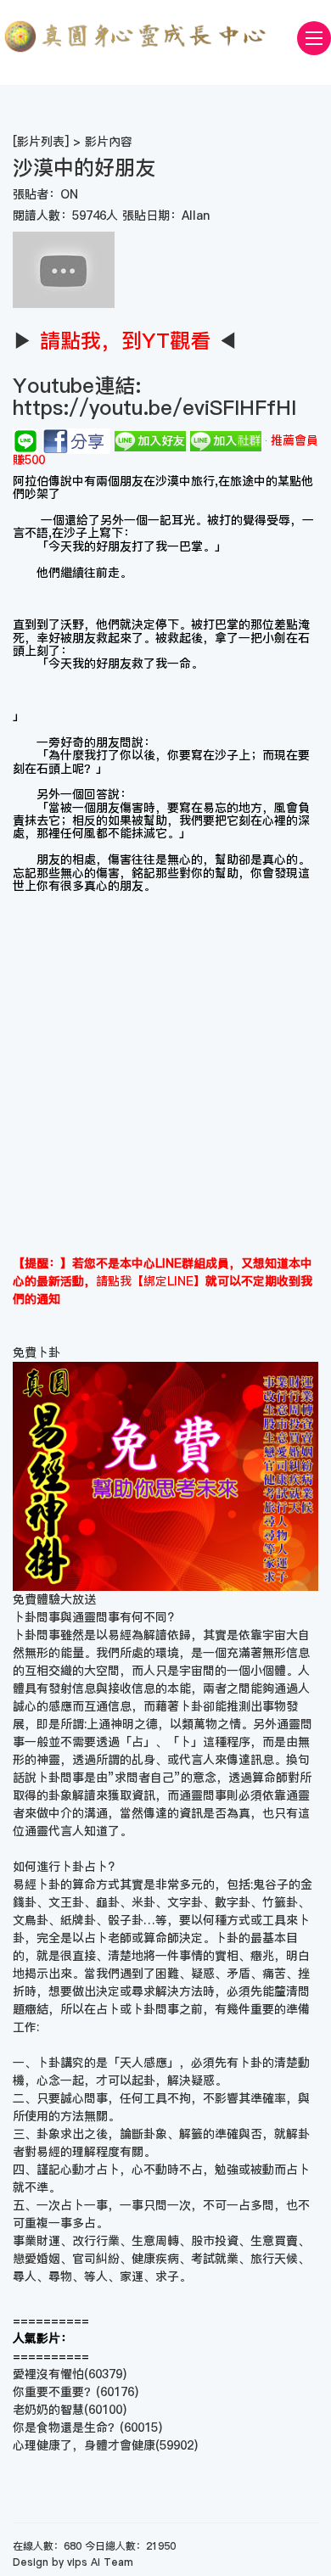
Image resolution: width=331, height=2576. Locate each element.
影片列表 (41, 142)
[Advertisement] (165, 1074)
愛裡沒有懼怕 (48, 2374)
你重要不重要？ (54, 2392)
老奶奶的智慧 (48, 2410)
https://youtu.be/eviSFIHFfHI (154, 408)
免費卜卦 (36, 1352)
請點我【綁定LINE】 (151, 1281)
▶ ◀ (125, 341)
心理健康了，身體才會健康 (84, 2445)
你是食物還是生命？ (66, 2428)
